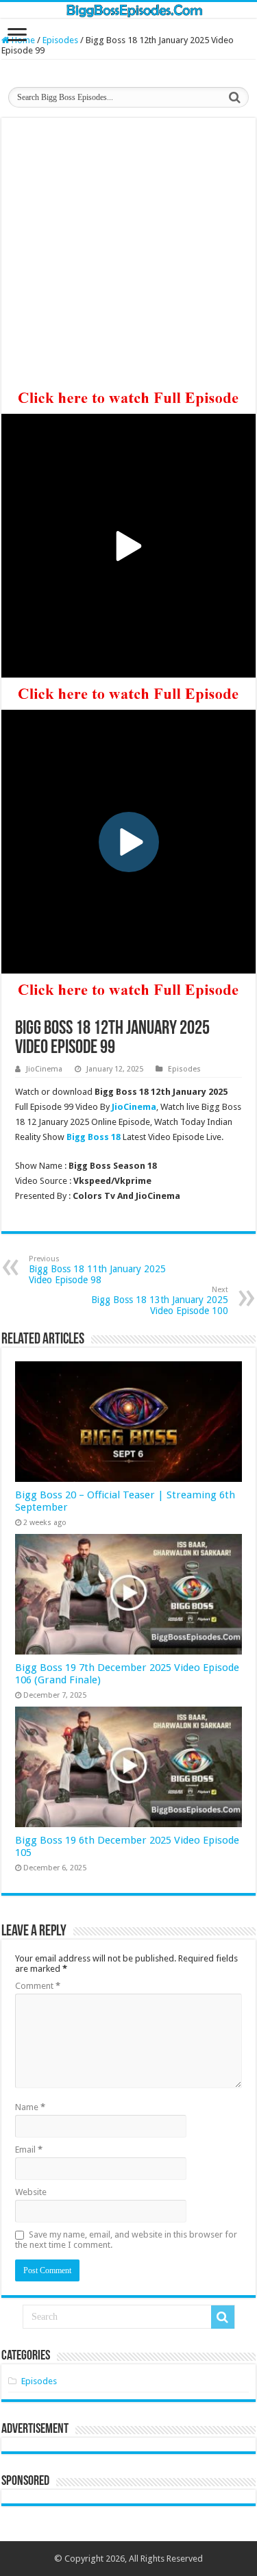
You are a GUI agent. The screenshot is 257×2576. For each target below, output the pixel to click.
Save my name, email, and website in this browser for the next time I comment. (126, 2240)
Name (30, 2107)
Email (29, 2150)
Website (31, 2192)
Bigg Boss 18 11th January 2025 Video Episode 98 (97, 1270)
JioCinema (44, 1069)
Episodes (60, 40)
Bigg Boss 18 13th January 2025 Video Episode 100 (160, 1301)
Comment (38, 1986)
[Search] (234, 97)
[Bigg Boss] (128, 10)
